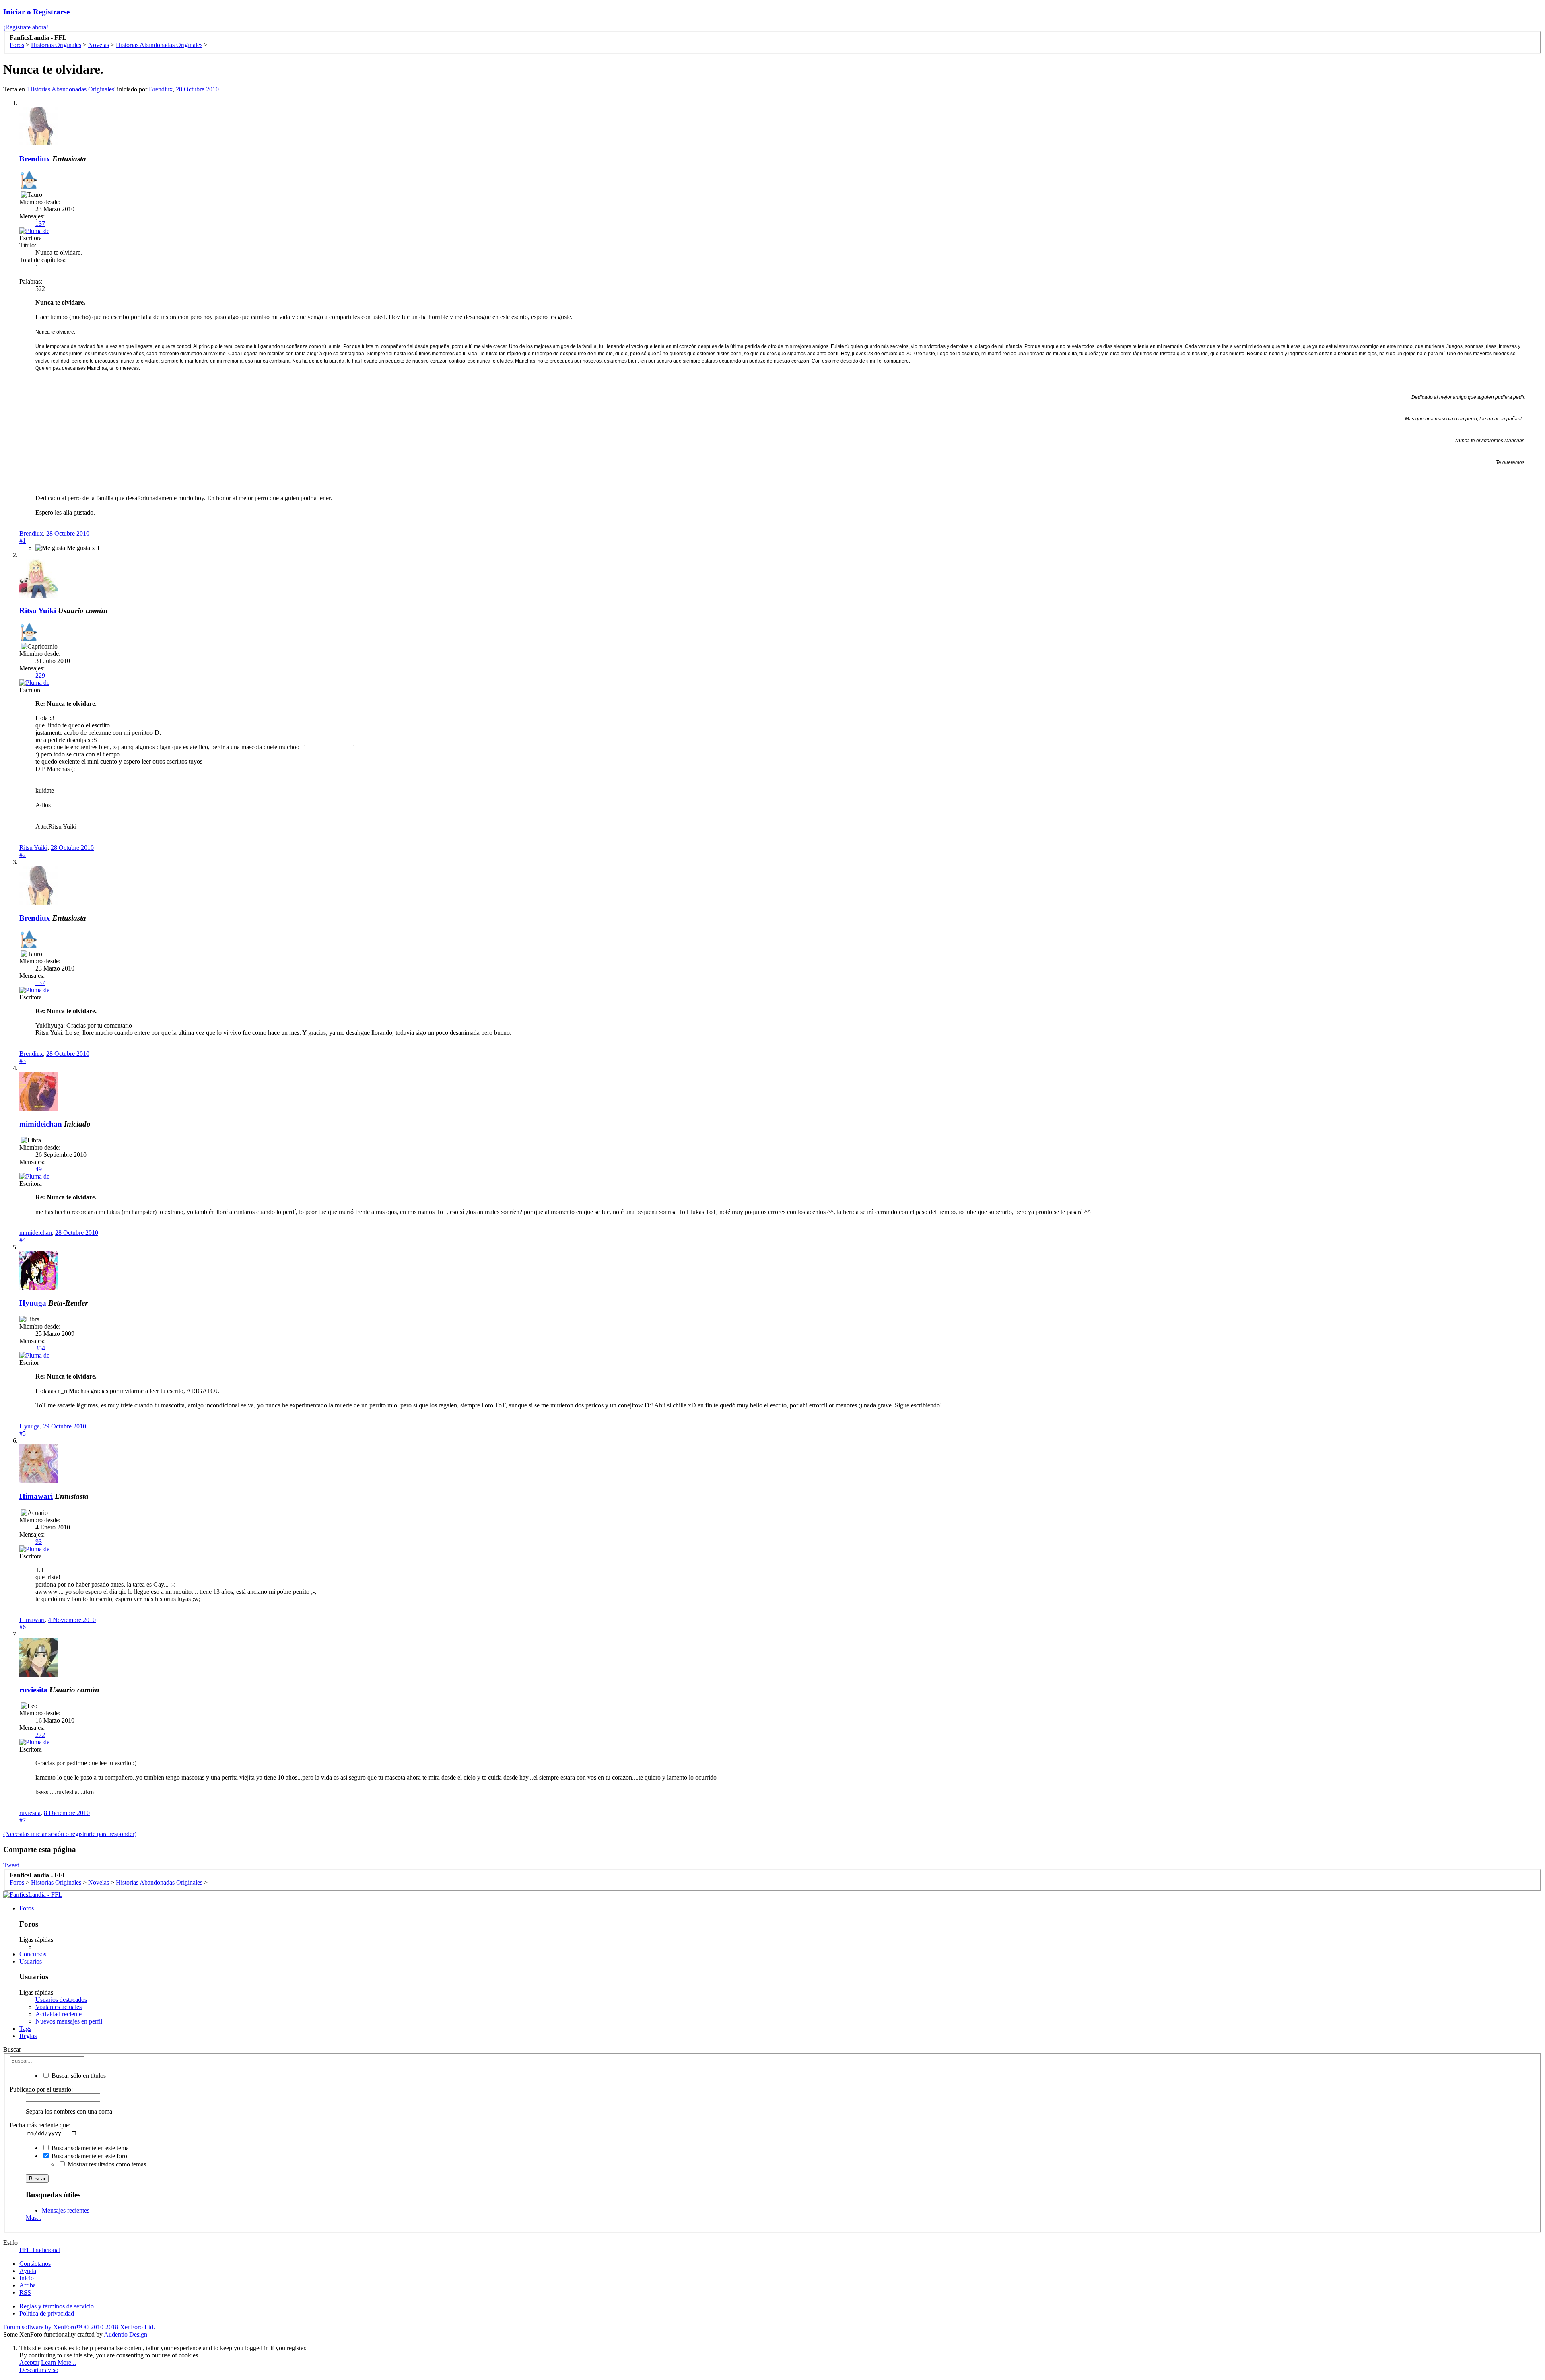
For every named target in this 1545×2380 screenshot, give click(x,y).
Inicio (27, 2278)
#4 (23, 1240)
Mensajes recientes (66, 2210)
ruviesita (33, 1690)
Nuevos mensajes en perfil (69, 2021)
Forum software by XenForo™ (79, 2327)
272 (40, 1735)
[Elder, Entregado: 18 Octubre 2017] (28, 180)
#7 (23, 1820)
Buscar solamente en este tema (89, 2148)
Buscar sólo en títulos (78, 2076)
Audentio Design (126, 2334)
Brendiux (161, 89)
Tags (25, 2029)
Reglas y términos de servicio (57, 2306)
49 (39, 1169)
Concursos (33, 1954)
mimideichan (41, 1124)
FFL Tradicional (40, 2250)
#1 (23, 541)
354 (40, 1348)
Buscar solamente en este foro (89, 2156)
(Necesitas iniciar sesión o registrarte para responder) (70, 1834)
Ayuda (28, 2271)
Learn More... (59, 2362)
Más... (34, 2218)
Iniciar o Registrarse (36, 12)
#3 (23, 1061)
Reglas (28, 2036)
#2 (23, 855)
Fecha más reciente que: (40, 2125)
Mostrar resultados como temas (106, 2164)
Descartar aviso (39, 2370)
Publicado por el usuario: (41, 2089)
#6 (23, 1627)
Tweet (11, 1865)
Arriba (28, 2285)
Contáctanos (35, 2264)
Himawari (36, 1496)
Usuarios (31, 1961)
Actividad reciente (59, 2014)
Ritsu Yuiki (38, 611)
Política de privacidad (47, 2313)
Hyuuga (33, 1303)
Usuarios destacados (61, 2000)
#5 (23, 1433)
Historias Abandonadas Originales (71, 89)
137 (40, 224)
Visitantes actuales (59, 2007)
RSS (25, 2292)
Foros (27, 1908)
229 (40, 675)
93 (39, 1542)
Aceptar (29, 2362)
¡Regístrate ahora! (26, 27)
